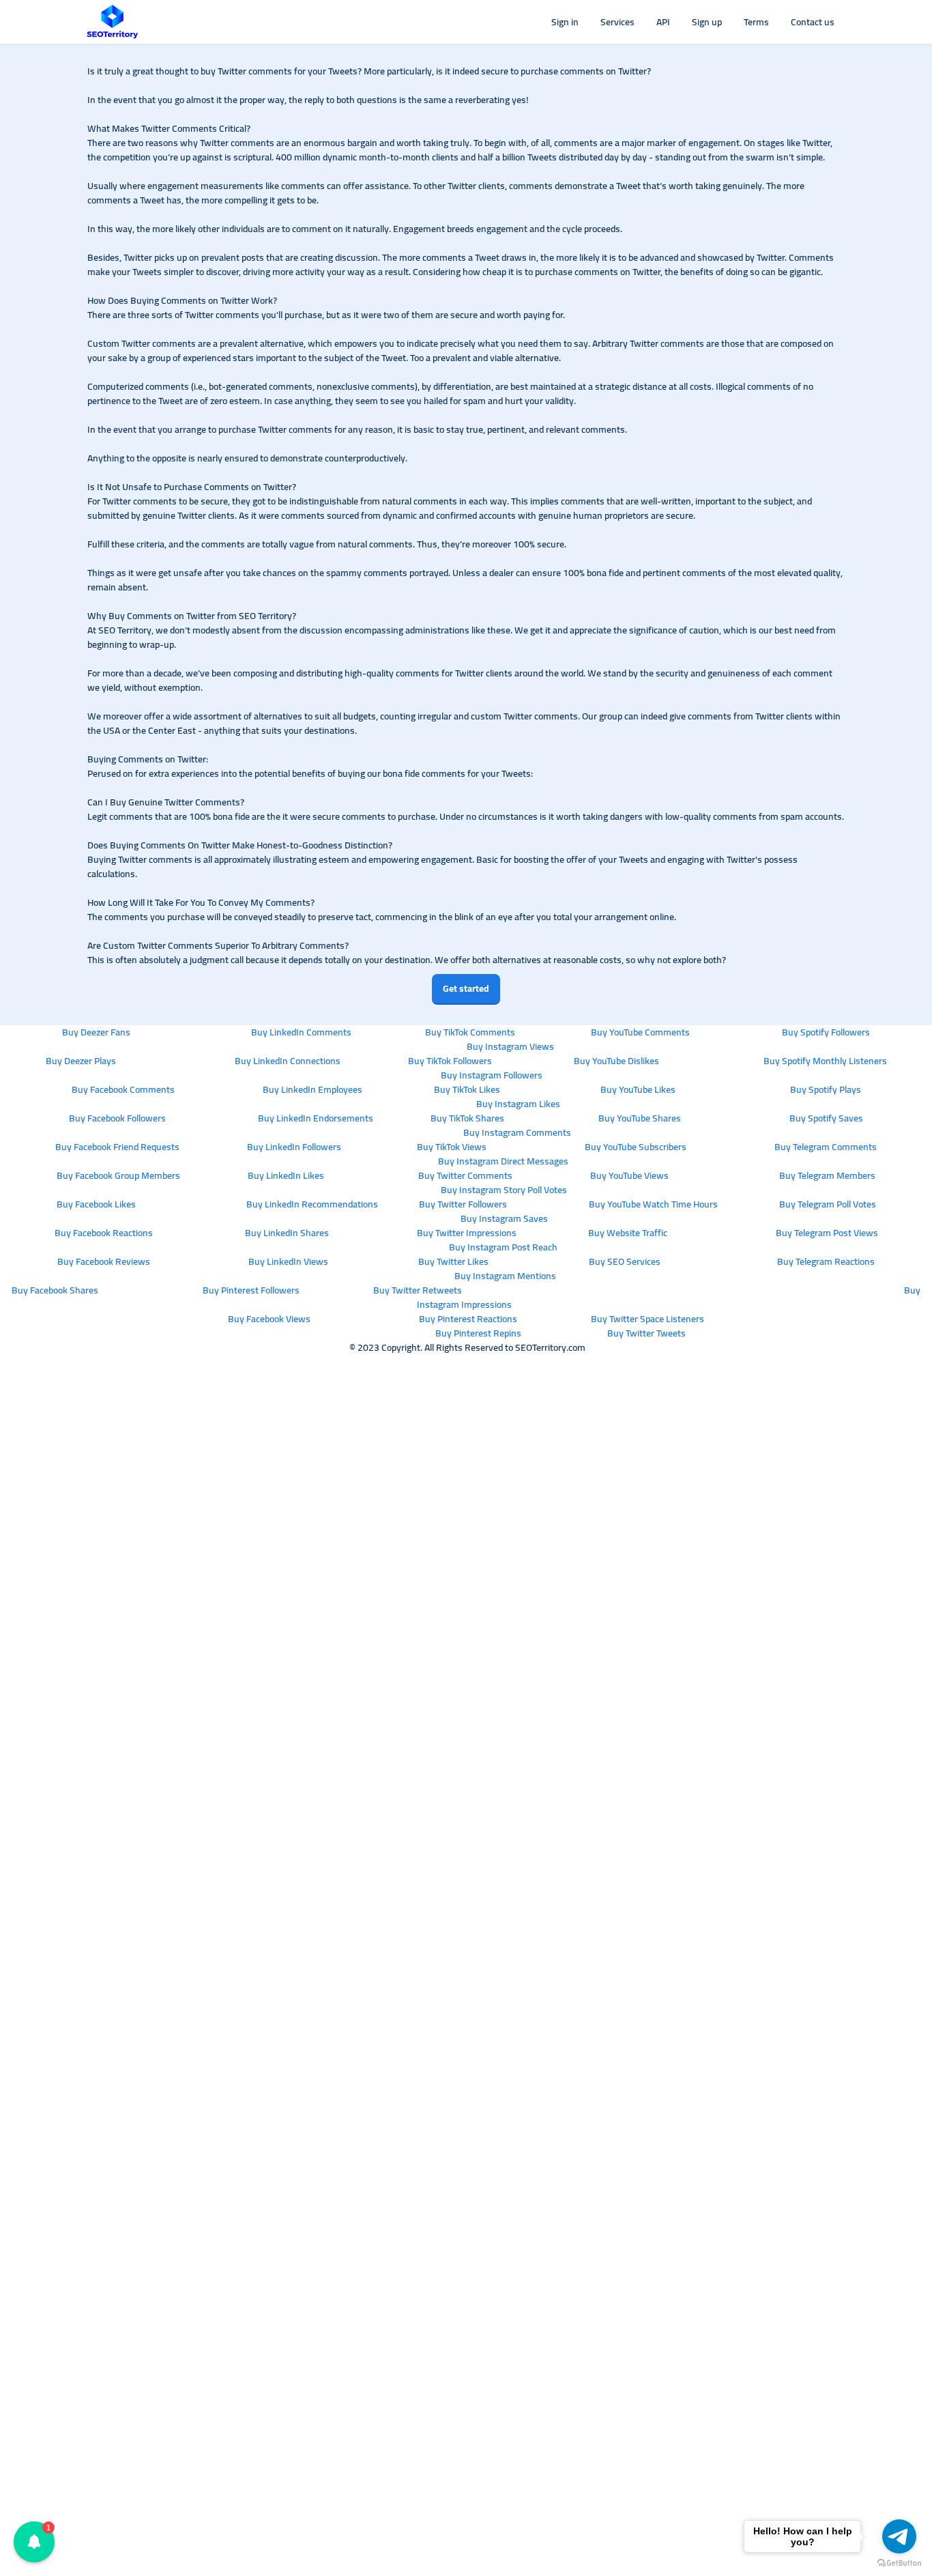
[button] (34, 2542)
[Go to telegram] (899, 2536)
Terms (756, 22)
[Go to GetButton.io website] (899, 2562)
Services (617, 22)
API (663, 22)
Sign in (565, 22)
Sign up (707, 22)
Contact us (813, 22)
